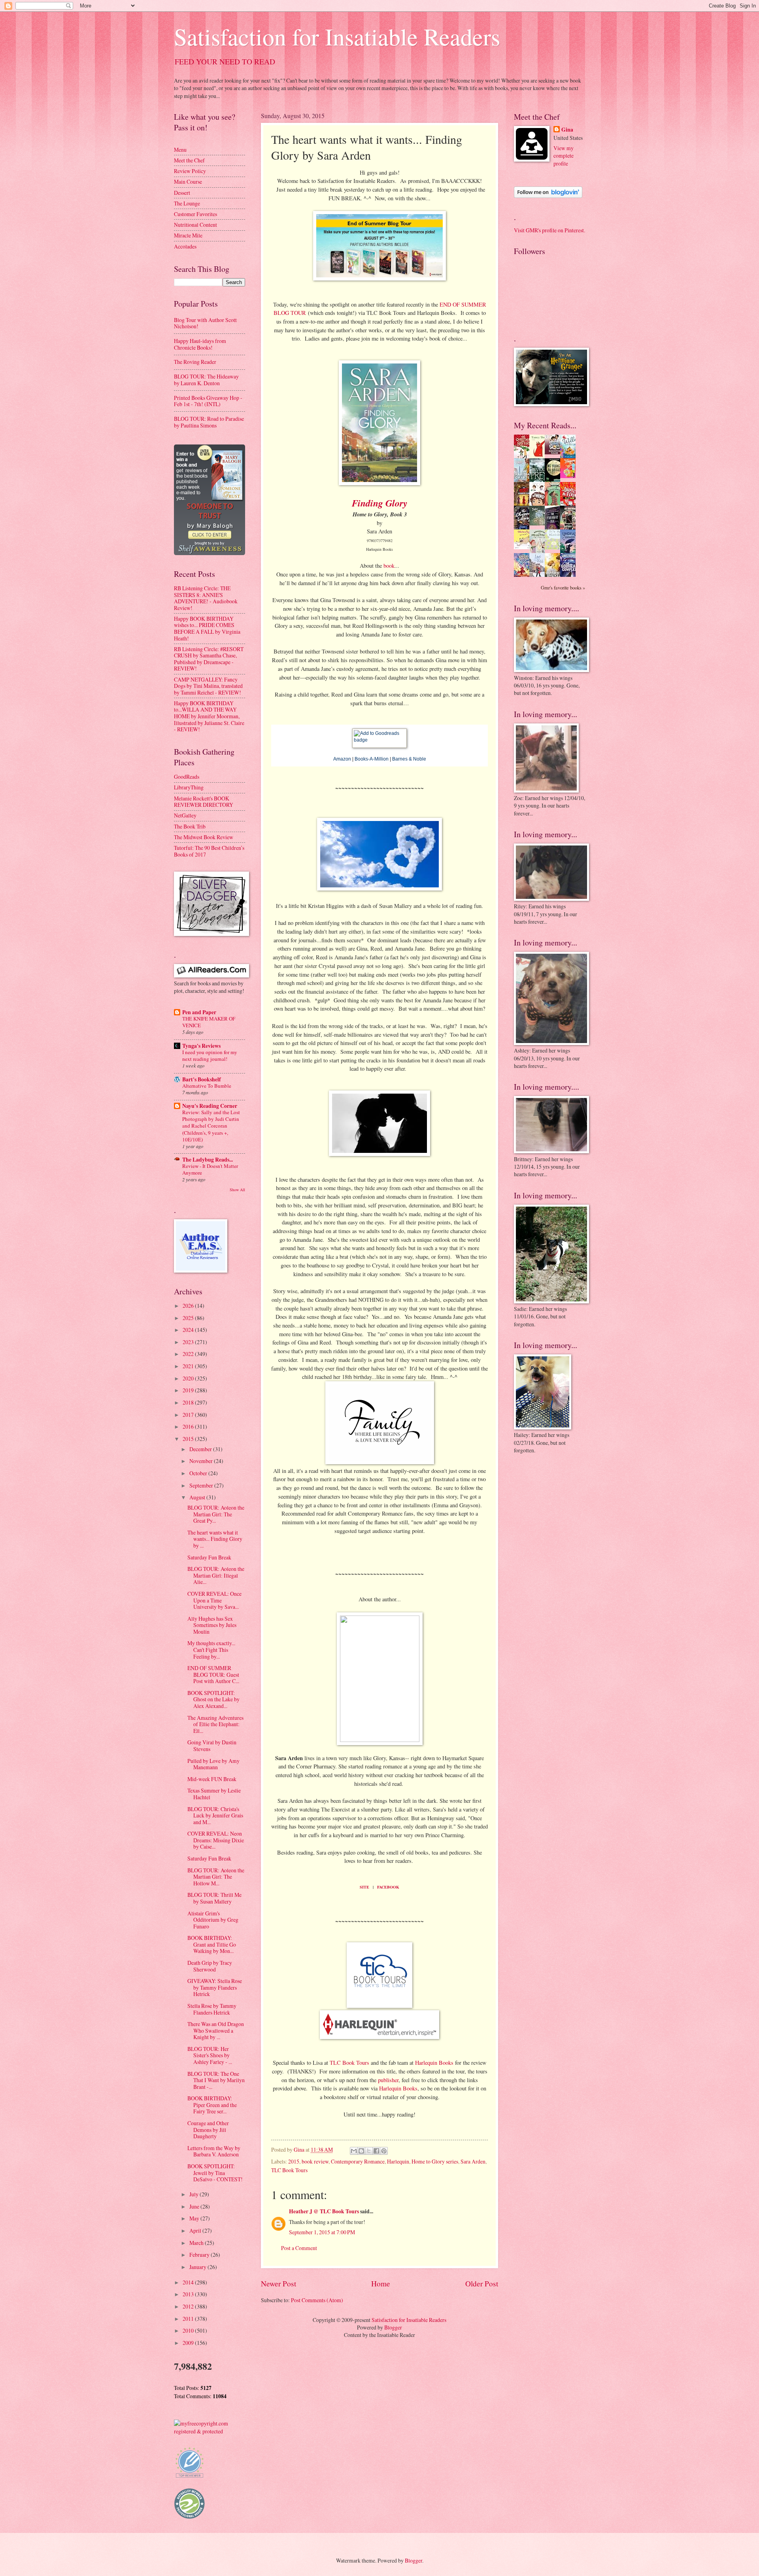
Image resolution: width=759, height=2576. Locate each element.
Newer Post (278, 2283)
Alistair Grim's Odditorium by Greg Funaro (213, 1920)
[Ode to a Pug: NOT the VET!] (524, 547)
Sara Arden (473, 2161)
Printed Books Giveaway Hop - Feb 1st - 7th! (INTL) (208, 401)
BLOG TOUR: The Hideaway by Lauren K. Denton (206, 380)
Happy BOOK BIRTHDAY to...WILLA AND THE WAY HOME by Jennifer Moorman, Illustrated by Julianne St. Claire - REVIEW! (209, 716)
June (195, 2206)
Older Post (482, 2283)
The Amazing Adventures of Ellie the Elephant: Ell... (215, 1724)
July (194, 2194)
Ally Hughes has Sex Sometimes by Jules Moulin (212, 1625)
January (198, 2267)
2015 (294, 2161)
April (196, 2230)
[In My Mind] (539, 504)
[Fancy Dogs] (539, 456)
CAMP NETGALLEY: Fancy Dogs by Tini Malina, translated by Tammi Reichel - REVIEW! (208, 686)
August (198, 1497)
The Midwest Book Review (204, 837)
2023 (189, 1342)
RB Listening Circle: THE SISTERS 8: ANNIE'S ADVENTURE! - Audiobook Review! (206, 598)
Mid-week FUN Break (212, 1779)
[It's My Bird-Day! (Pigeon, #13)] (555, 547)
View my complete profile (564, 156)
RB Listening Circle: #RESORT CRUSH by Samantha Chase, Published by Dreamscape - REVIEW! (209, 659)
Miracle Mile (188, 235)
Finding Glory (380, 503)
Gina (567, 130)
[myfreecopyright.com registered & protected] (210, 2431)
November (202, 1461)
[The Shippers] (570, 476)
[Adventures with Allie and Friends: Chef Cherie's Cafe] (539, 552)
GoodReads (187, 777)
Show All (237, 1190)
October (199, 1473)
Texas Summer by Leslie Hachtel (214, 1794)
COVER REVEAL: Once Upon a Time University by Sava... (214, 1600)
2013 (189, 2294)
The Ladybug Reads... (208, 1160)
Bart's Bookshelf (202, 1079)
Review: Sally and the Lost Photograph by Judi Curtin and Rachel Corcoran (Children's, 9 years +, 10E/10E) (211, 1126)
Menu (180, 150)
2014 (189, 2282)
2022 (189, 1354)
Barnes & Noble (409, 759)
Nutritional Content (195, 225)
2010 (189, 2330)
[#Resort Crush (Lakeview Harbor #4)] (555, 452)
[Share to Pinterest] (384, 2151)
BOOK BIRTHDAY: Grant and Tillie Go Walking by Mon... (212, 1944)
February (200, 2255)
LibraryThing (189, 787)
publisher (388, 2080)
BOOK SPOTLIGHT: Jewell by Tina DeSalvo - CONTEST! (215, 2173)
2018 (189, 1402)
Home (381, 2283)
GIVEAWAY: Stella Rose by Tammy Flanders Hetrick (215, 1987)
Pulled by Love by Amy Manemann (213, 1764)
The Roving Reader (195, 362)
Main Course (188, 182)
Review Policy (190, 171)
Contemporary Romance (358, 2161)
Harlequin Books (434, 2063)
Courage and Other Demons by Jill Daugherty (208, 2130)
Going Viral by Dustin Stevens (212, 1746)
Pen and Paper (199, 1012)
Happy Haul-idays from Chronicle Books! (200, 344)
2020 (189, 1378)
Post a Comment (299, 2248)
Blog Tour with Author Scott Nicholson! (205, 323)
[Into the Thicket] (539, 523)
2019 (189, 1390)
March (197, 2243)
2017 (189, 1415)
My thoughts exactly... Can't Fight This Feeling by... (211, 1650)
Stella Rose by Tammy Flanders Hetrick (212, 2009)
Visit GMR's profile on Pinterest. (549, 230)
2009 (189, 2343)
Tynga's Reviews (201, 1046)
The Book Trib (190, 826)
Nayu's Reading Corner (210, 1106)
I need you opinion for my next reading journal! (210, 1055)
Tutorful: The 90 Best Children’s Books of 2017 (209, 851)
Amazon (342, 759)
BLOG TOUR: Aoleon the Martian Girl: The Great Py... (216, 1514)
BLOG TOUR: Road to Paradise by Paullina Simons (209, 422)
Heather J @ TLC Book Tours (324, 2211)
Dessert (182, 193)
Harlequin (398, 2161)
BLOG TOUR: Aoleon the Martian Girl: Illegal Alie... (216, 1575)
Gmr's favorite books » (563, 588)
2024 (189, 1330)
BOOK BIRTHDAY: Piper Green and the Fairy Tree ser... (212, 2105)
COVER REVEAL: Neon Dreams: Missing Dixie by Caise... (216, 1840)
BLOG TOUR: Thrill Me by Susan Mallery (214, 1898)
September (202, 1485)
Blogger (393, 2327)
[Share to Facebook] (376, 2151)
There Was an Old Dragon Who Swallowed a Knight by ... (216, 2030)
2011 (189, 2319)
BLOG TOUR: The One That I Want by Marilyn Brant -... (216, 2080)
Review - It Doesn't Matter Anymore (210, 1169)
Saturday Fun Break (209, 1557)
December (201, 1449)
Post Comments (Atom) (317, 2300)
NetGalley (185, 815)
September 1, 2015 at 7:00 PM (322, 2232)
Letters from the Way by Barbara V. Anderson (214, 2151)
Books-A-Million (372, 759)
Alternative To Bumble (207, 1086)
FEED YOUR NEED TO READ (225, 61)
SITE (364, 1887)
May (195, 2218)
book (389, 566)
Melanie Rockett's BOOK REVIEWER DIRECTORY (204, 802)
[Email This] (354, 2151)
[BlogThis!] (361, 2151)
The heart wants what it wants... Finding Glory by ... (215, 1539)
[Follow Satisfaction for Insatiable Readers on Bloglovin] (548, 196)
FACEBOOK (388, 1887)
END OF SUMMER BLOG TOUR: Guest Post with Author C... (213, 1674)
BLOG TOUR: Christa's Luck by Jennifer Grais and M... (215, 1815)
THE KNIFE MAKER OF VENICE (209, 1022)
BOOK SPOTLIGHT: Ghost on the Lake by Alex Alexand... (213, 1699)
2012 (189, 2306)
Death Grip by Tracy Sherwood (210, 1966)
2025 (189, 1318)
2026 (189, 1306)
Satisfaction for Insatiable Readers (337, 36)
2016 (189, 1426)
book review (315, 2161)
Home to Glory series (435, 2161)
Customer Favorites (195, 214)
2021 (189, 1366)
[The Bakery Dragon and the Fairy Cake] (524, 575)
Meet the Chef (189, 160)
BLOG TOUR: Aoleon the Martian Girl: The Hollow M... (216, 1877)
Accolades (185, 246)
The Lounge (187, 203)
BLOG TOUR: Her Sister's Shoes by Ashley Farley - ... (210, 2055)
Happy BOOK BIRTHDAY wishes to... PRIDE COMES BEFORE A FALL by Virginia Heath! (207, 628)
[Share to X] (369, 2151)
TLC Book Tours (349, 2063)
